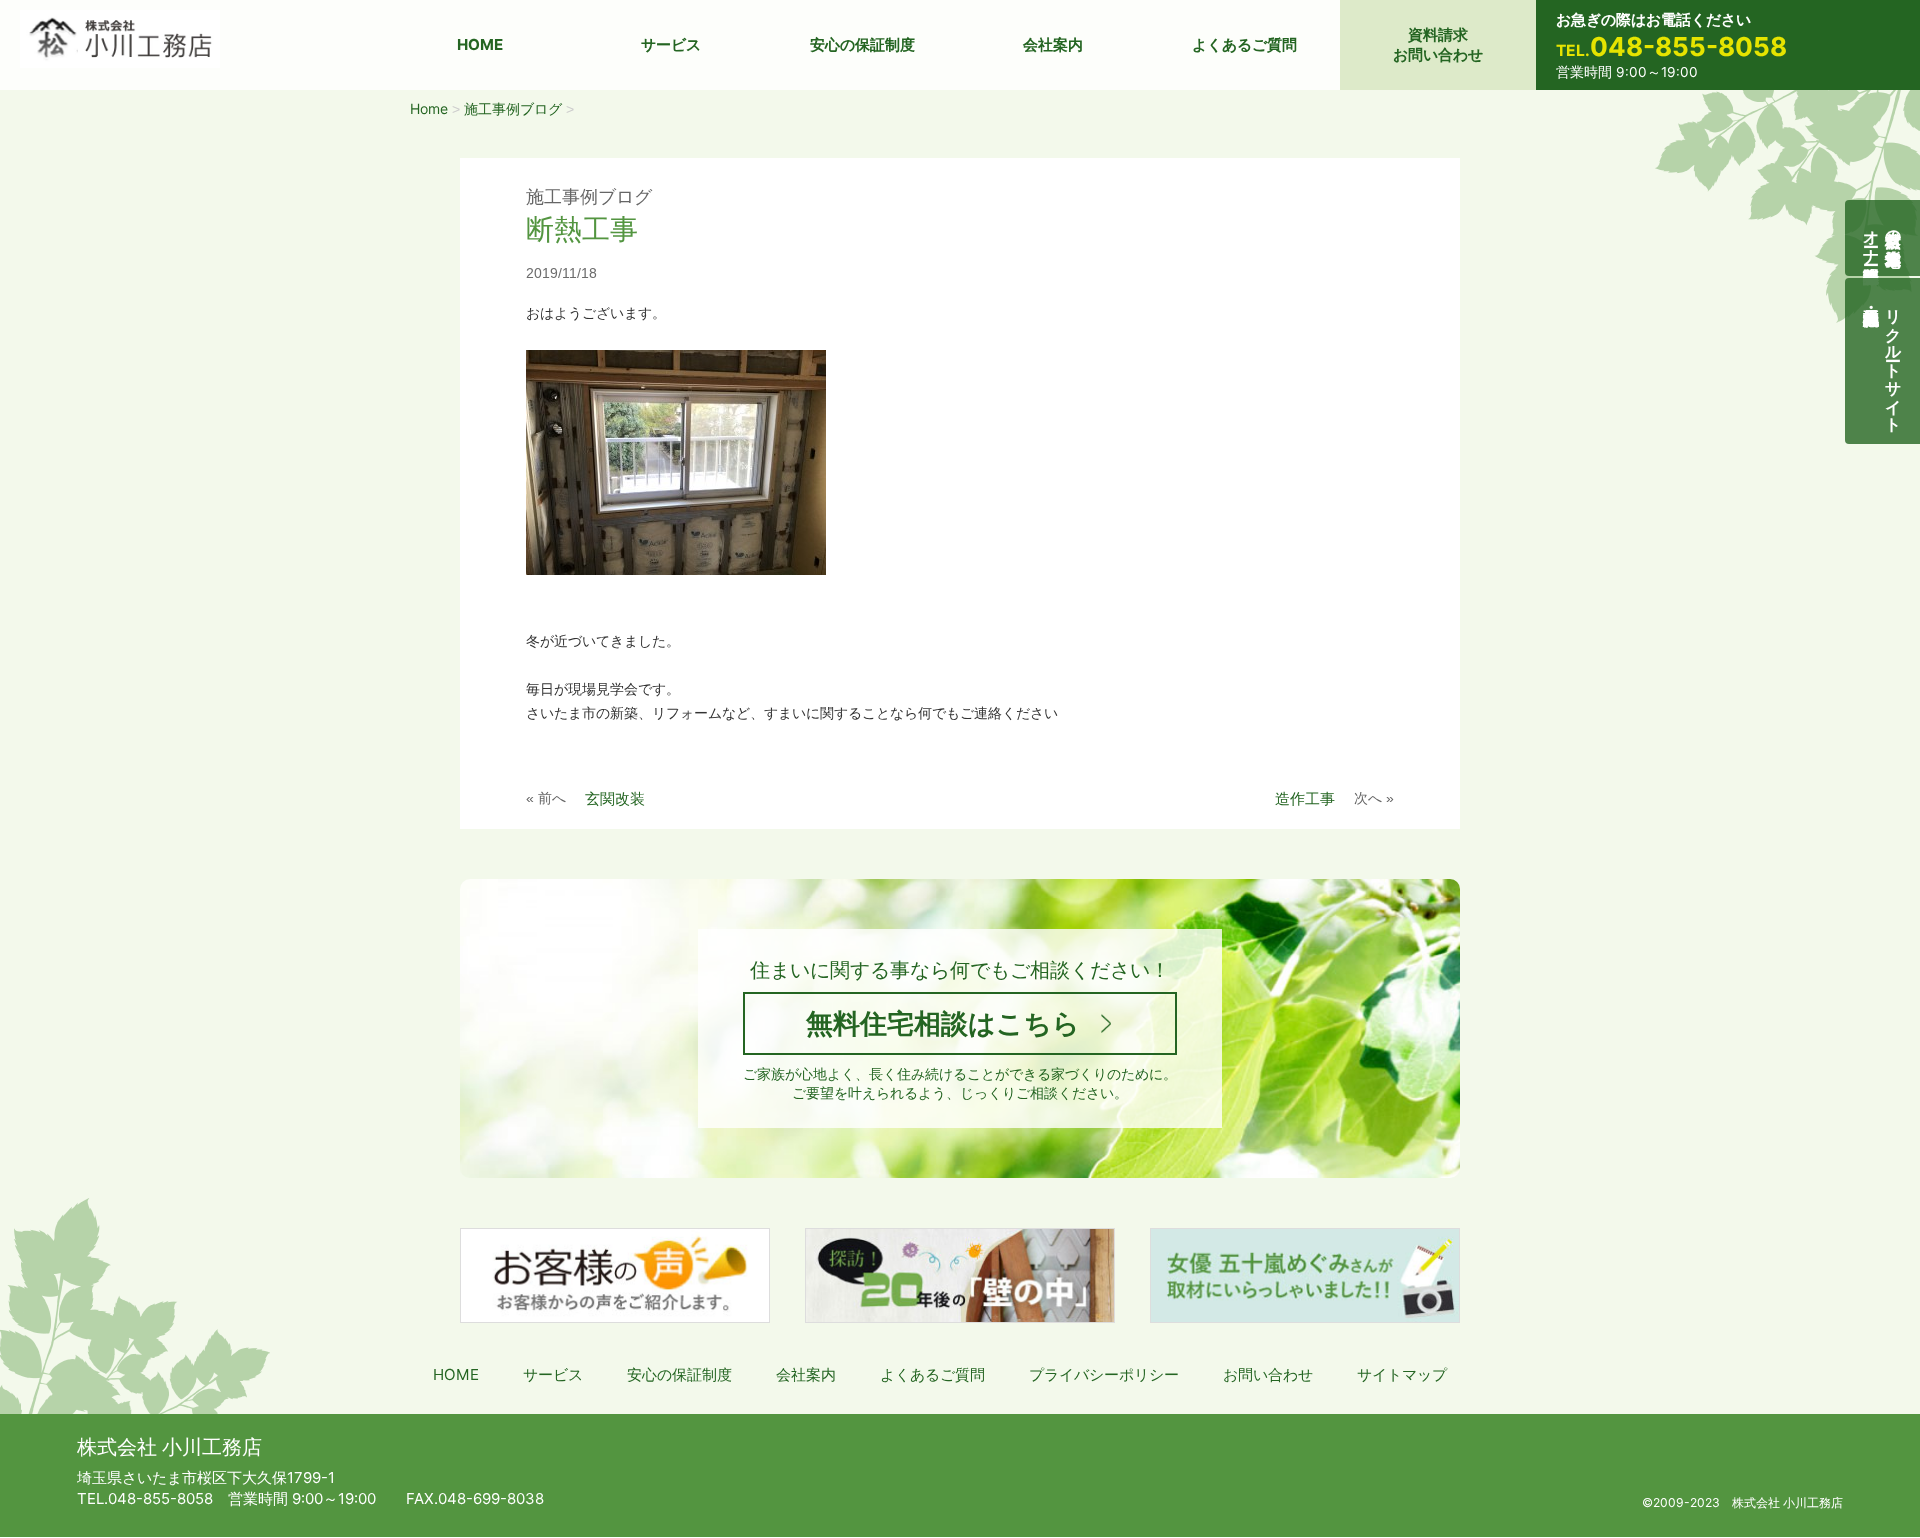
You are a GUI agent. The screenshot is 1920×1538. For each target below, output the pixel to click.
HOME (480, 44)
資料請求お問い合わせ (1438, 44)
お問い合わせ (1268, 1374)
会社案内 (1053, 44)
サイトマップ (1402, 1374)
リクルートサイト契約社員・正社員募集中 (1894, 361)
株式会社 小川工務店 (169, 1447)
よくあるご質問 (1244, 44)
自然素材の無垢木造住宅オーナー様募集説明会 (1883, 238)
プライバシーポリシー (1104, 1374)
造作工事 (1305, 798)
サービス (671, 44)
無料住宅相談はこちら (943, 1023)
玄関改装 (615, 798)
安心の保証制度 (862, 44)
